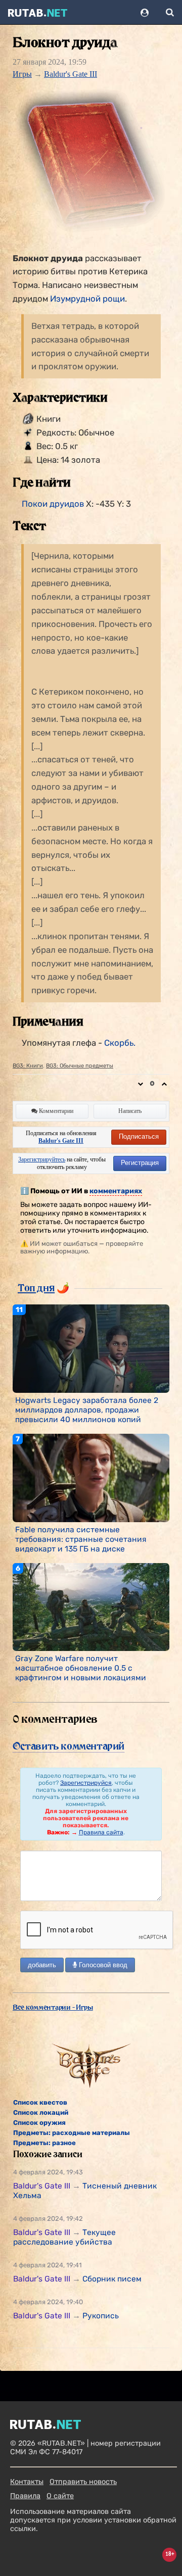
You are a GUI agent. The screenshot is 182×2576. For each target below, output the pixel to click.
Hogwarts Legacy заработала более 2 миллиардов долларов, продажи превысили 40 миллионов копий (87, 1410)
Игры (22, 74)
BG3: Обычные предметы (80, 1066)
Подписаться (139, 1136)
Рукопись (101, 2316)
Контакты (27, 2482)
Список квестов (40, 2102)
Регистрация (140, 1163)
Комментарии (55, 1111)
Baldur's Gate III (71, 74)
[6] (91, 1607)
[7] (91, 1477)
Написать (130, 1111)
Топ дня (36, 1288)
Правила (25, 2496)
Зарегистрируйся (86, 1783)
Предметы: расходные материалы (72, 2133)
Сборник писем (112, 2279)
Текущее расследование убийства (64, 2237)
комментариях (116, 1191)
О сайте (60, 2496)
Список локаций (41, 2112)
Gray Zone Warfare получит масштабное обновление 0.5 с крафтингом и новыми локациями (81, 1668)
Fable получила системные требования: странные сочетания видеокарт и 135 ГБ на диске (81, 1539)
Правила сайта (101, 1832)
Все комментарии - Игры (53, 2007)
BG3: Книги (28, 1066)
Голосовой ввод (102, 1965)
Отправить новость (83, 2482)
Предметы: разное (44, 2143)
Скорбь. (120, 1043)
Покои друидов (53, 504)
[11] (91, 1348)
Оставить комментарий (69, 1746)
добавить (42, 1965)
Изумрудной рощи (87, 299)
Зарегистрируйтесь (42, 1159)
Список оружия (39, 2123)
